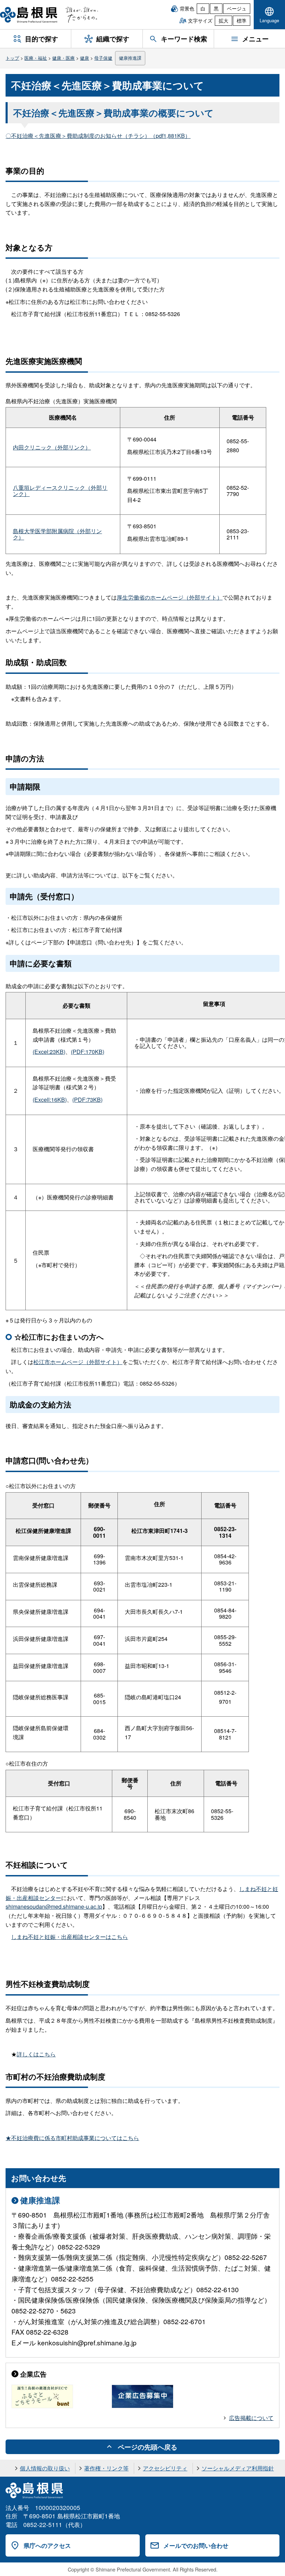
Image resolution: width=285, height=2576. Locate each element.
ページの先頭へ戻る (148, 2447)
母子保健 (103, 58)
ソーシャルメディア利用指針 (238, 2468)
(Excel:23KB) (49, 1052)
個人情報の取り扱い (45, 2468)
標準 (242, 20)
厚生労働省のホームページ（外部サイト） (170, 597)
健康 (84, 58)
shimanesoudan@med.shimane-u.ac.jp (54, 1906)
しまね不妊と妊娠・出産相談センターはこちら (70, 1937)
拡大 (223, 20)
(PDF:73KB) (87, 1100)
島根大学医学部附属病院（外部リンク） (57, 534)
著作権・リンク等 (106, 2468)
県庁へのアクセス (47, 2545)
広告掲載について (251, 2418)
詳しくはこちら (36, 2054)
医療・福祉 (36, 58)
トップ (12, 58)
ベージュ (237, 8)
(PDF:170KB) (88, 1052)
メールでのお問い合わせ (196, 2545)
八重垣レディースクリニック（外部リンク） (60, 491)
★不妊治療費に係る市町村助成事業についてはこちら (72, 2138)
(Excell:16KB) (50, 1100)
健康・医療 (63, 58)
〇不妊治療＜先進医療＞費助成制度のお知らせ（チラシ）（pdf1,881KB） (98, 136)
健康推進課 (130, 58)
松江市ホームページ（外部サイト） (78, 1362)
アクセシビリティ (165, 2468)
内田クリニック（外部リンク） (52, 447)
